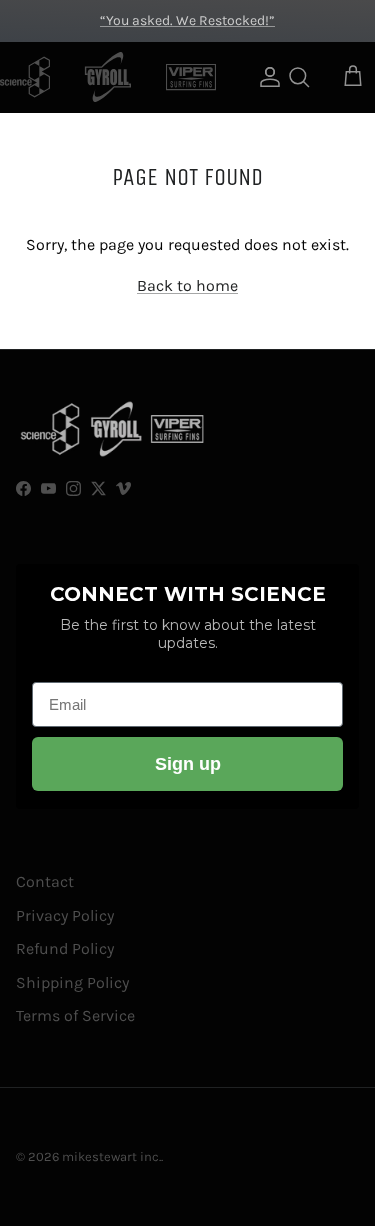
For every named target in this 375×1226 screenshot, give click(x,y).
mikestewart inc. (111, 1156)
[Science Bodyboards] (25, 77)
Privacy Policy (65, 915)
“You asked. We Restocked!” (187, 20)
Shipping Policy (72, 982)
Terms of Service (75, 1015)
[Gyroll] (108, 77)
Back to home (187, 285)
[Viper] (191, 77)
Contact (45, 881)
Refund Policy (65, 948)
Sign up (188, 764)
